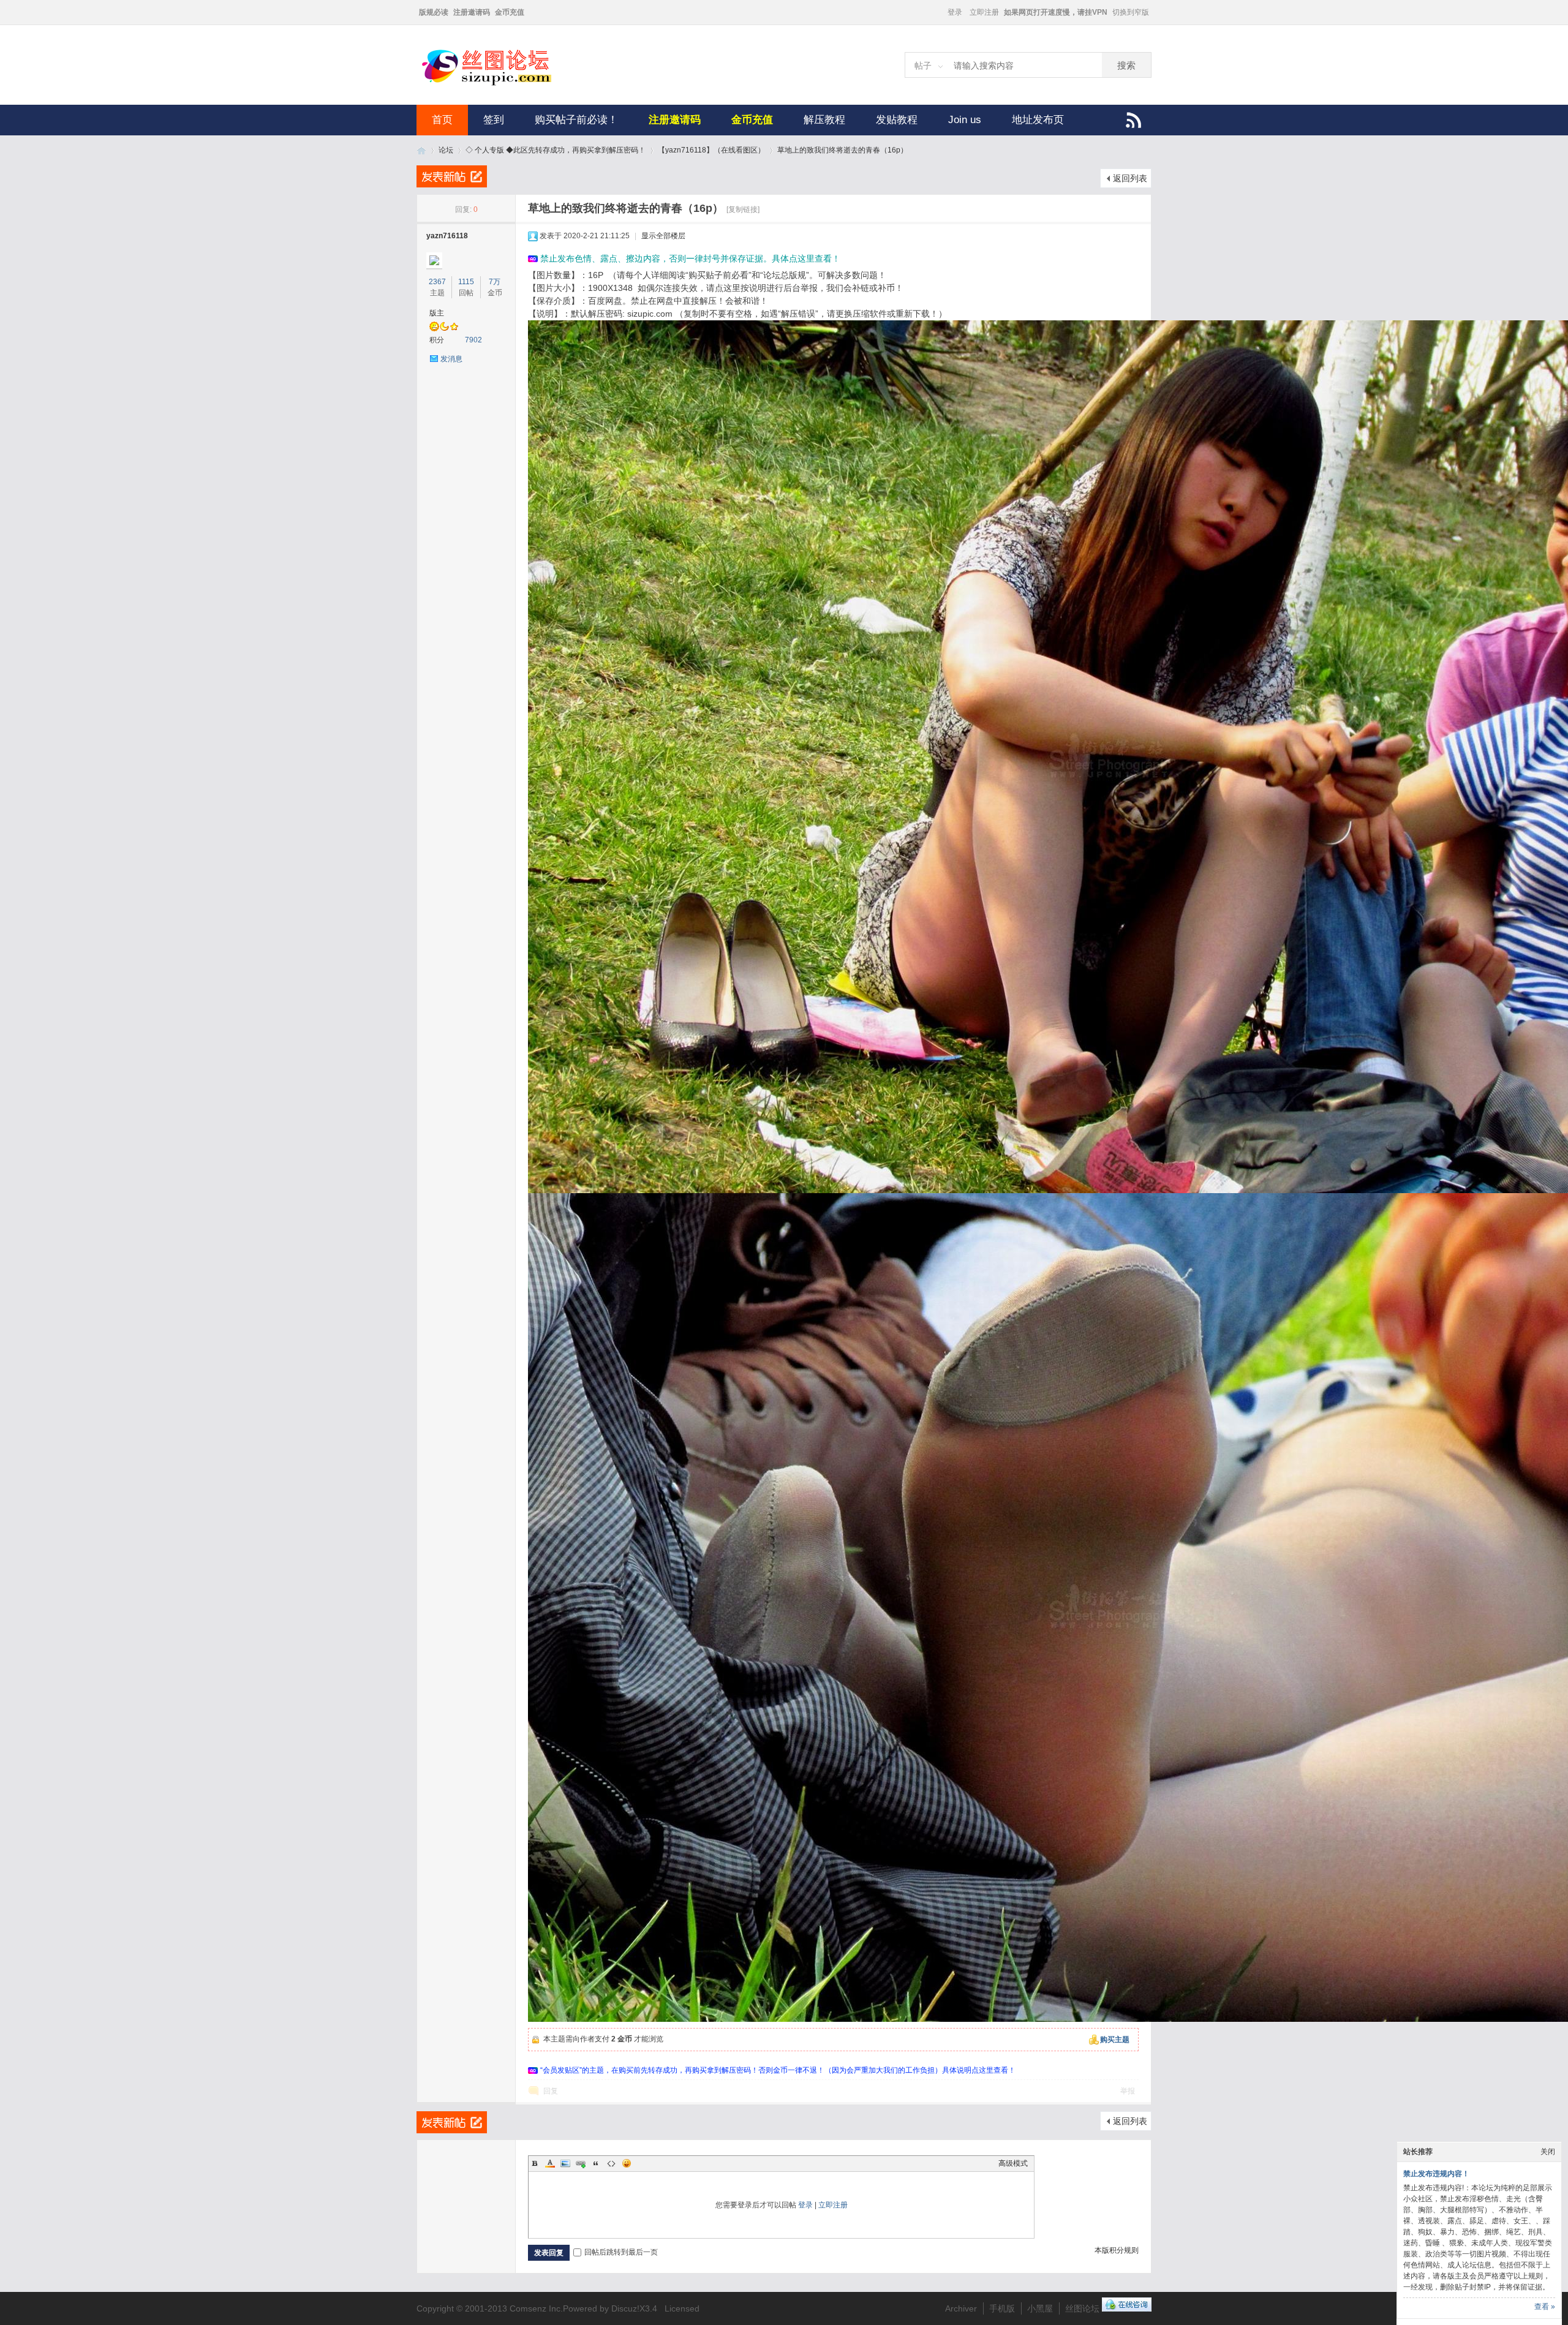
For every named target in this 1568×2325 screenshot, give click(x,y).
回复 (551, 2091)
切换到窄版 (1131, 12)
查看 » (1545, 2307)
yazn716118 (447, 236)
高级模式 (1013, 2163)
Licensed (682, 2308)
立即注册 (984, 12)
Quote (596, 2163)
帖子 (923, 66)
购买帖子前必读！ (576, 120)
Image (565, 2163)
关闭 (1548, 2152)
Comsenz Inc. (536, 2308)
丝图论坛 (421, 150)
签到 (494, 120)
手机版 (1002, 2308)
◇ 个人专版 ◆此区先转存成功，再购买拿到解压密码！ (556, 150)
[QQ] (1127, 2308)
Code (611, 2163)
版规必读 (434, 12)
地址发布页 (1038, 120)
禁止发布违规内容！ (1436, 2174)
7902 (473, 340)
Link (581, 2163)
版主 (437, 313)
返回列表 (1130, 178)
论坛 (446, 150)
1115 (466, 282)
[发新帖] (452, 176)
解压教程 (824, 120)
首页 (442, 120)
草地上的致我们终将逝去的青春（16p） (842, 150)
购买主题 (1115, 2040)
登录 (955, 12)
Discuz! (625, 2308)
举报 (1128, 2091)
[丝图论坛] (499, 84)
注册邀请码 (472, 12)
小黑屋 (1040, 2308)
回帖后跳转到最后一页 (621, 2252)
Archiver (961, 2308)
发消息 (451, 359)
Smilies (627, 2163)
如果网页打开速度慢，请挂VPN (1056, 12)
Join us (965, 120)
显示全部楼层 (663, 236)
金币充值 (510, 12)
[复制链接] (743, 209)
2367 (437, 282)
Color (550, 2163)
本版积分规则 (1117, 2250)
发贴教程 (897, 120)
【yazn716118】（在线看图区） (711, 150)
